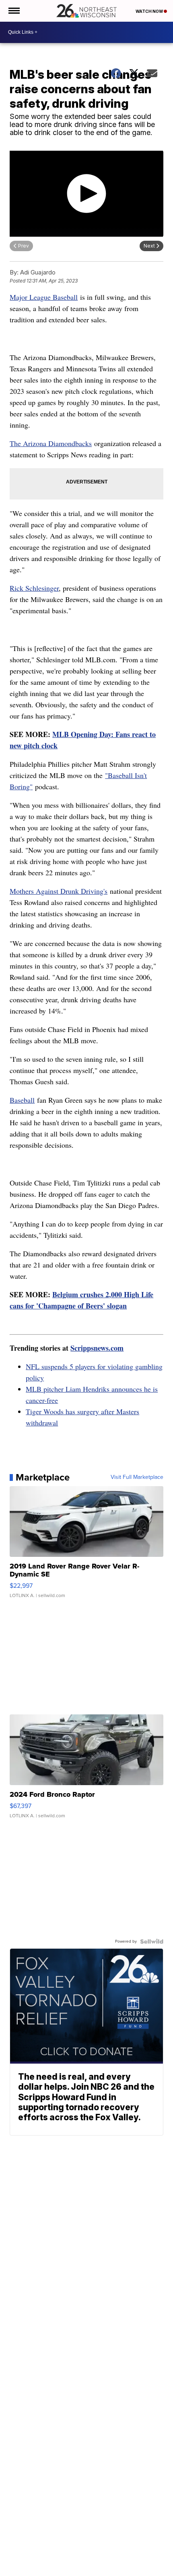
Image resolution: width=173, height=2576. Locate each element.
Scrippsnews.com (97, 1348)
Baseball (22, 1100)
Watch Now (150, 11)
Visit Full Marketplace (137, 1477)
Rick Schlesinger (34, 588)
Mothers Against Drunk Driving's (59, 891)
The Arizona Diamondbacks (51, 443)
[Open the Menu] (13, 11)
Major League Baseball (44, 297)
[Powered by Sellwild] (152, 1941)
